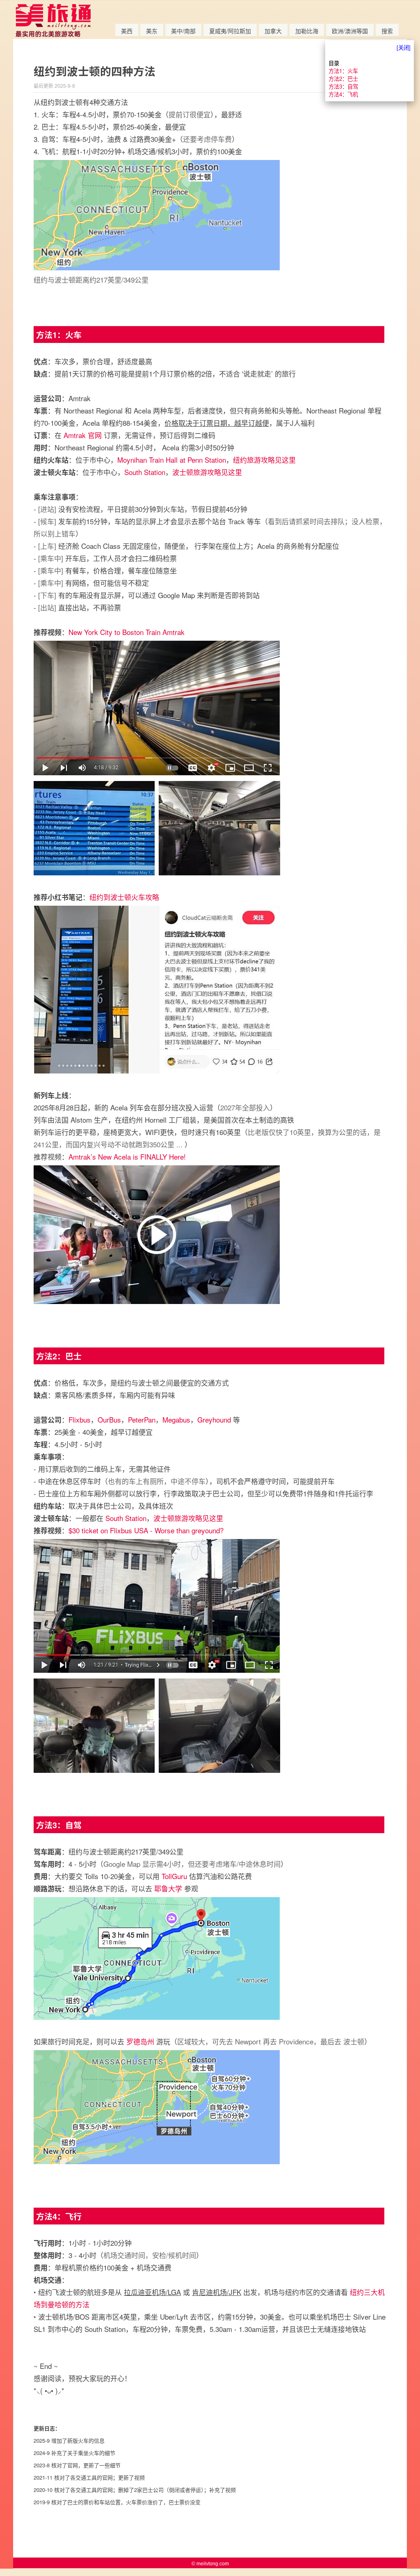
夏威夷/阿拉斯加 (230, 31)
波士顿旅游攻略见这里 (207, 472)
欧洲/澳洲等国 (350, 31)
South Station (145, 472)
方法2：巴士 (343, 79)
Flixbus (80, 1419)
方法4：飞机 (343, 94)
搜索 (387, 31)
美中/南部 (183, 31)
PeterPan (142, 1419)
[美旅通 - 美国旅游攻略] (53, 35)
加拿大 (273, 31)
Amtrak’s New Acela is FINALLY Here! (127, 1157)
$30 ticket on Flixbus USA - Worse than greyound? (146, 1530)
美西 (127, 31)
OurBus (109, 1419)
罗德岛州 (140, 2041)
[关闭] (404, 47)
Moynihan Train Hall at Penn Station (172, 460)
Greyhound (214, 1419)
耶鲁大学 (168, 1888)
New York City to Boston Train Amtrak (127, 632)
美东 (152, 31)
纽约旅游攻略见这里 (264, 460)
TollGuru (174, 1876)
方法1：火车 (343, 71)
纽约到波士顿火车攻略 (124, 897)
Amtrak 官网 (83, 435)
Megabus (176, 1419)
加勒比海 (307, 31)
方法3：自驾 (343, 86)
